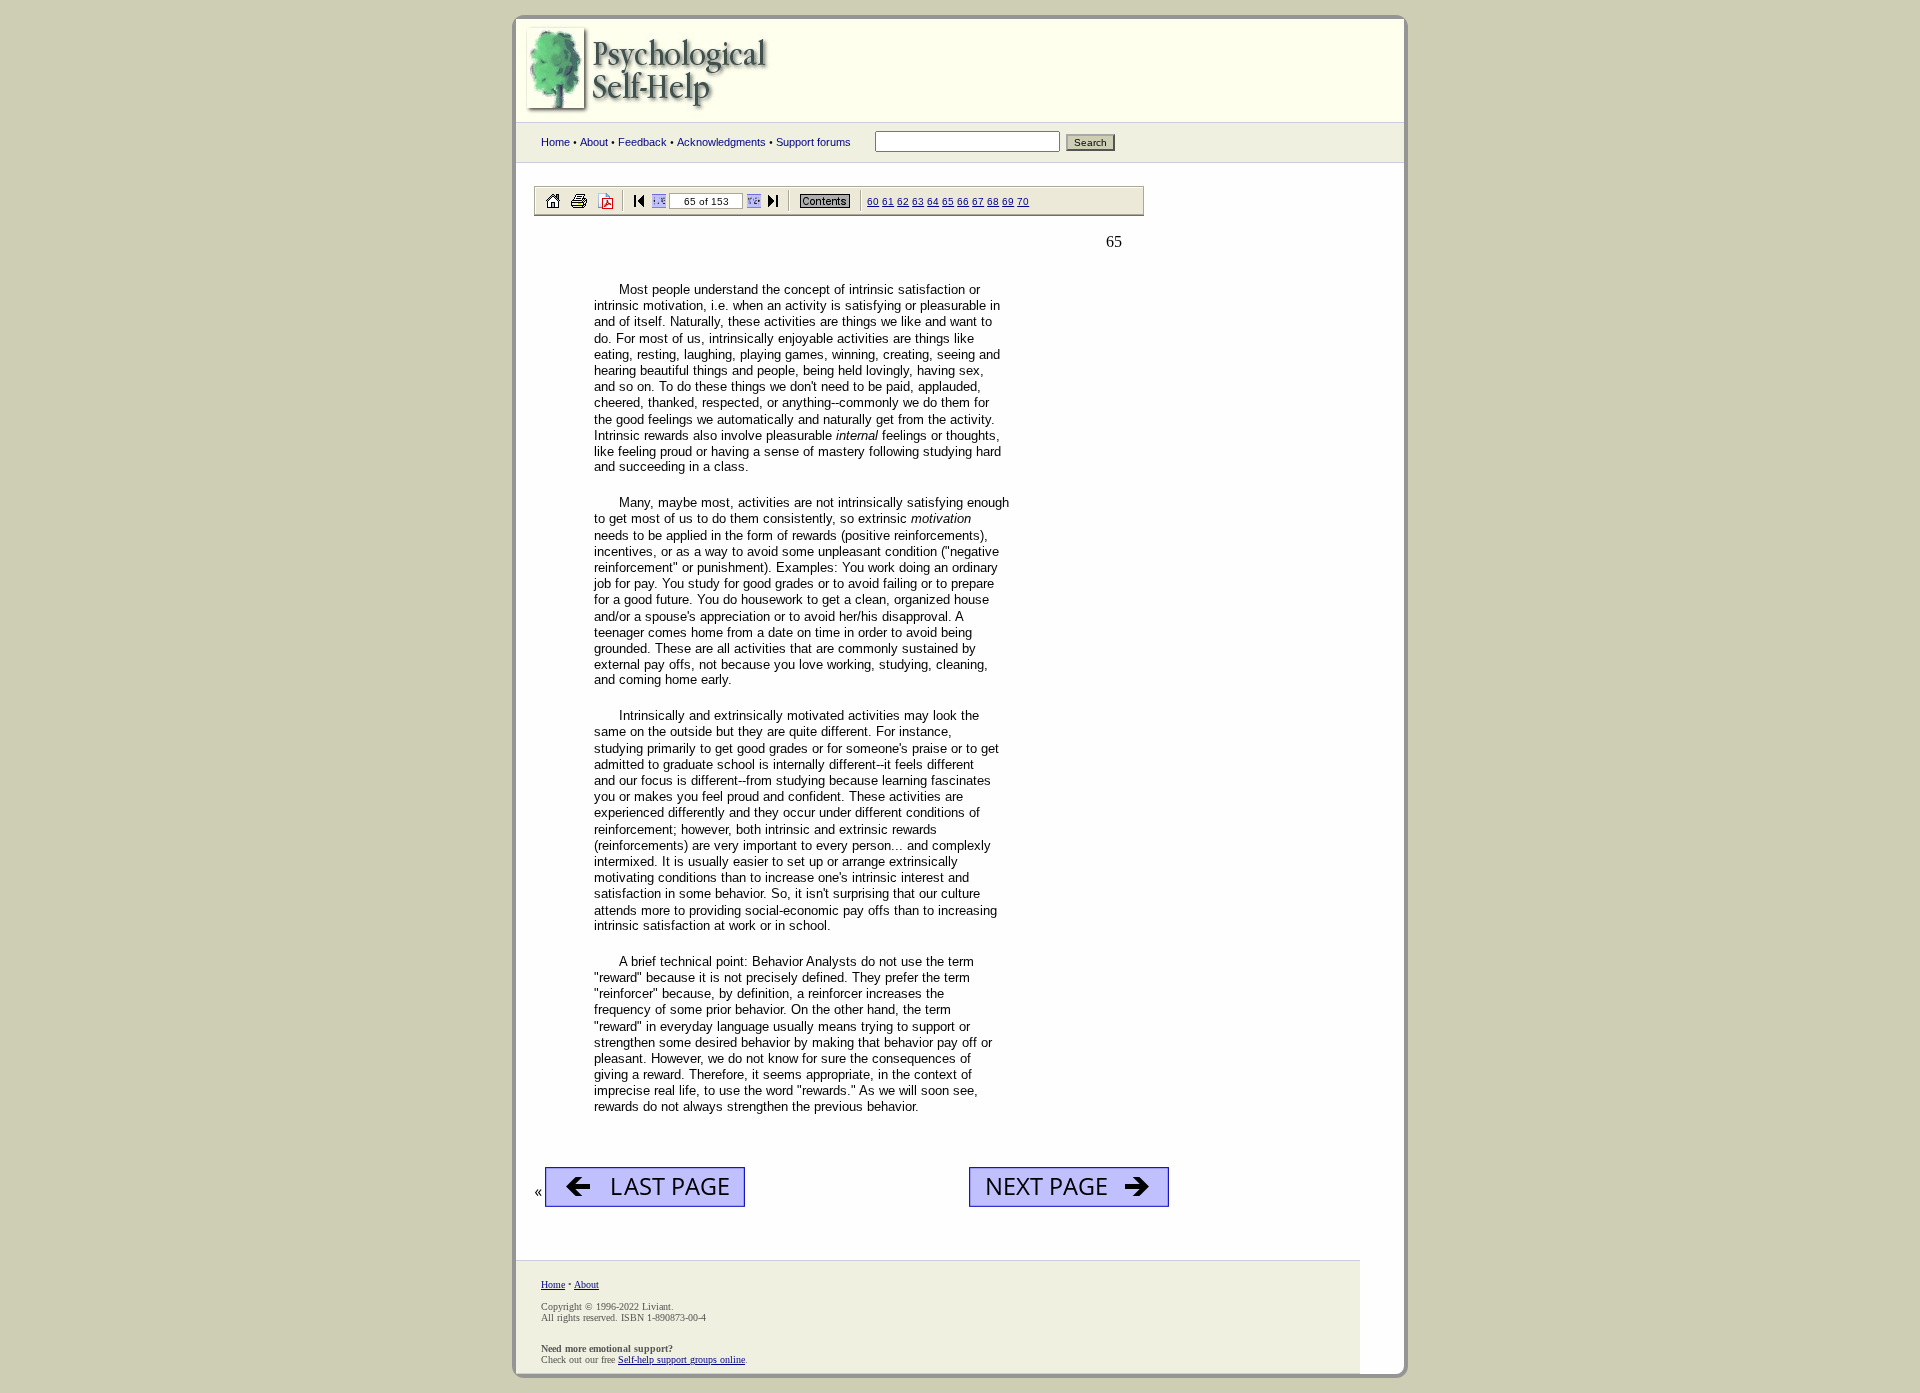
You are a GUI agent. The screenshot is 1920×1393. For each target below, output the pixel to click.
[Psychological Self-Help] (650, 116)
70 (1023, 201)
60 (873, 201)
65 (948, 201)
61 (888, 201)
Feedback (642, 142)
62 (903, 201)
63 (918, 201)
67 (978, 201)
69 (1008, 201)
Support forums (813, 142)
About (594, 142)
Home (555, 142)
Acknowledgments (721, 142)
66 (963, 201)
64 (933, 201)
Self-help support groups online (681, 1359)
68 (993, 201)
